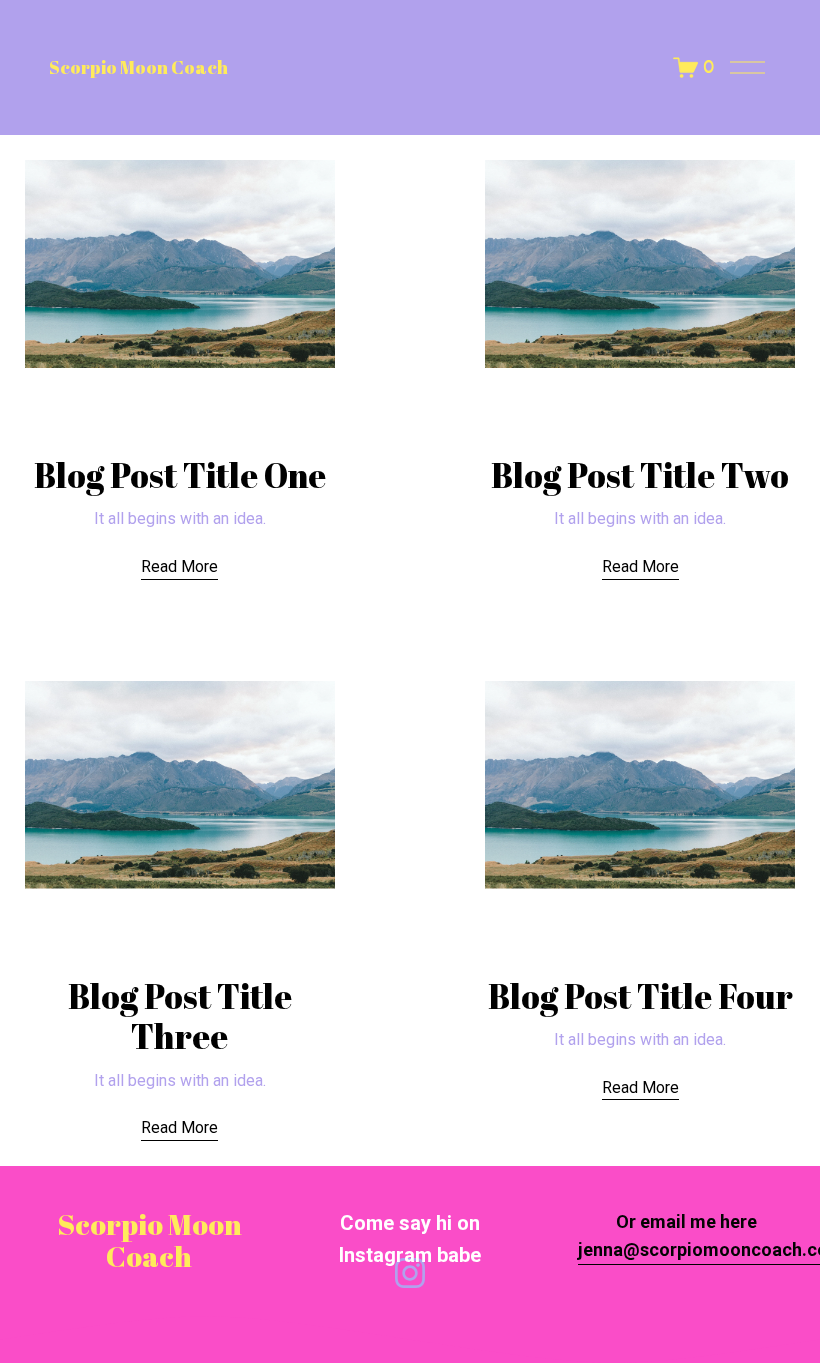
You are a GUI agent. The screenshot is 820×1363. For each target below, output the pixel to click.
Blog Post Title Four (640, 996)
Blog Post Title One (180, 475)
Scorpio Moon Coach (138, 67)
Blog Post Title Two (640, 475)
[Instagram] (410, 1273)
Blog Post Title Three (180, 1016)
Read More (179, 566)
